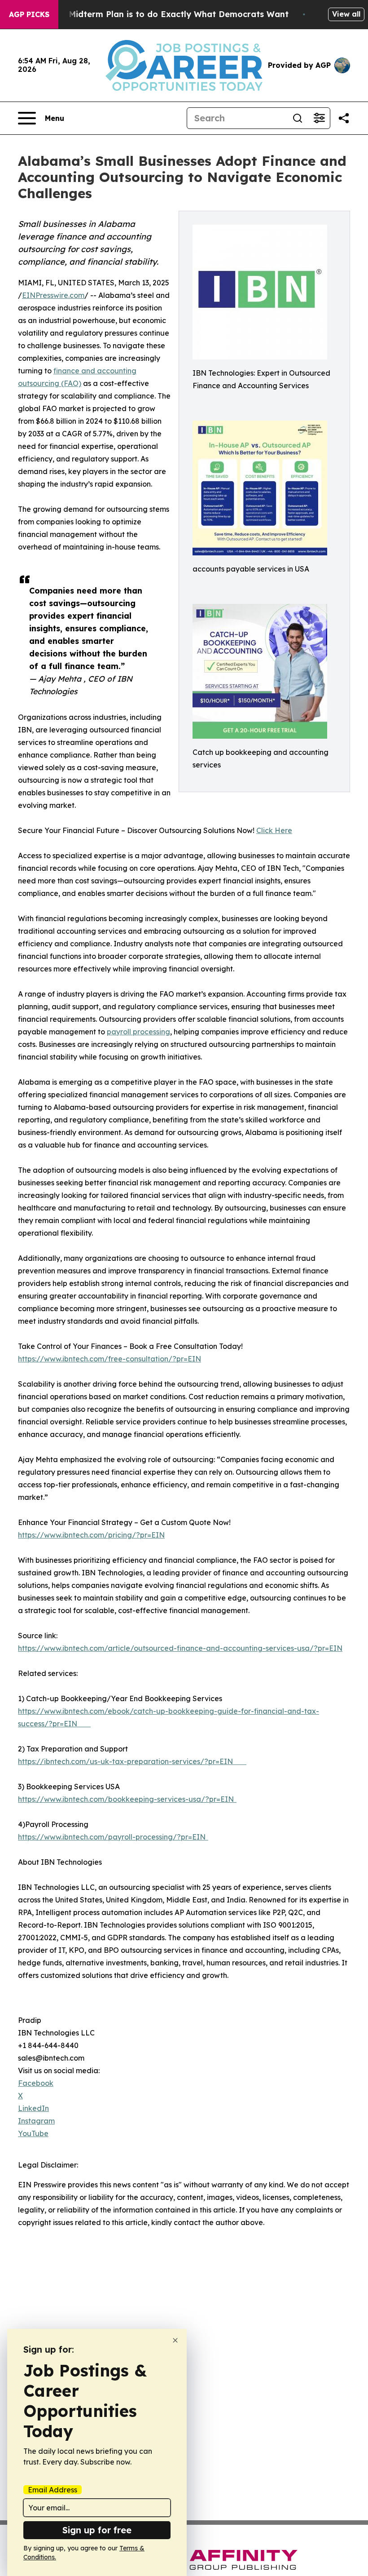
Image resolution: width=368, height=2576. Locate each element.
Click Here (274, 830)
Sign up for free (97, 2530)
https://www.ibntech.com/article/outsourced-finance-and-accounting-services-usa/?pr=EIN (180, 1648)
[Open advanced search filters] (319, 118)
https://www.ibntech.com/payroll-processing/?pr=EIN (113, 1837)
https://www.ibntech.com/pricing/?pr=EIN (91, 1535)
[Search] (298, 118)
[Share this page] (344, 118)
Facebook (36, 2083)
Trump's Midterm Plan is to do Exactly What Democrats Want (161, 14)
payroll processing (138, 1032)
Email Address (53, 2490)
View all (346, 14)
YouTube (33, 2133)
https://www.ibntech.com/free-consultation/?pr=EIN (110, 1359)
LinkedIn (33, 2108)
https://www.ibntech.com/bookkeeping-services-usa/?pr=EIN (127, 1799)
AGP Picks (29, 14)
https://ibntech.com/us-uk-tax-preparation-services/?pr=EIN (132, 1761)
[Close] (175, 2340)
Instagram (36, 2121)
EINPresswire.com (53, 295)
